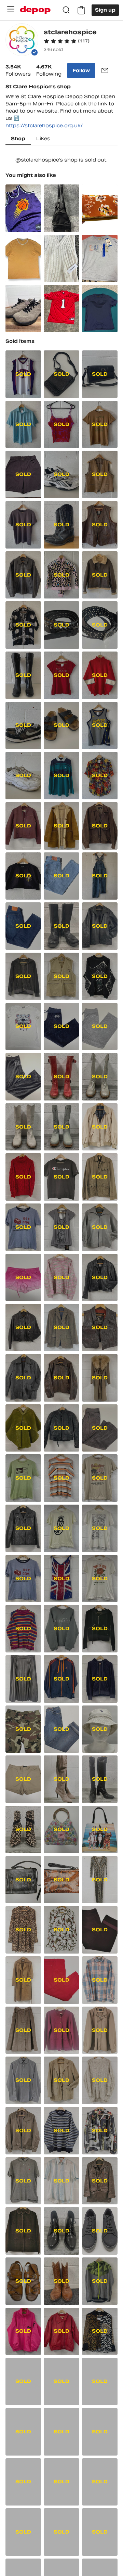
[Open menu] (11, 9)
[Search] (66, 10)
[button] (67, 41)
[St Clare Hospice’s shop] (22, 41)
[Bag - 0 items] (81, 10)
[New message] (105, 70)
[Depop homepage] (35, 10)
